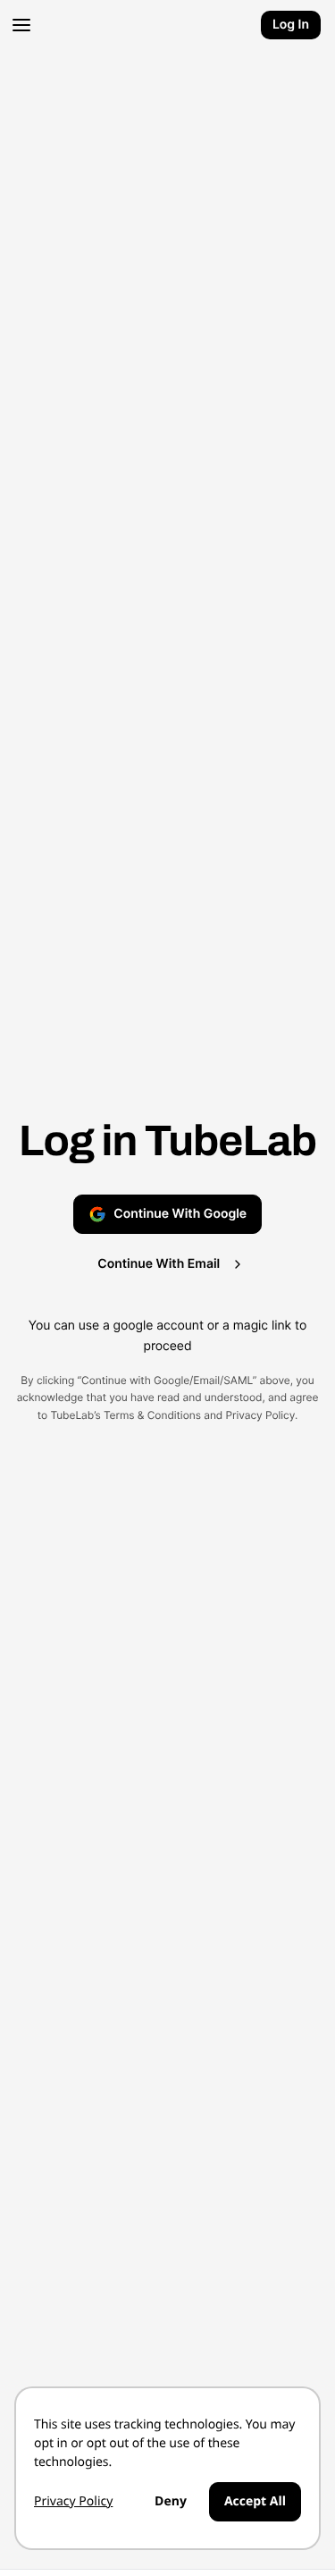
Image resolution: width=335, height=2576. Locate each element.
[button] (18, 25)
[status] (167, 2468)
